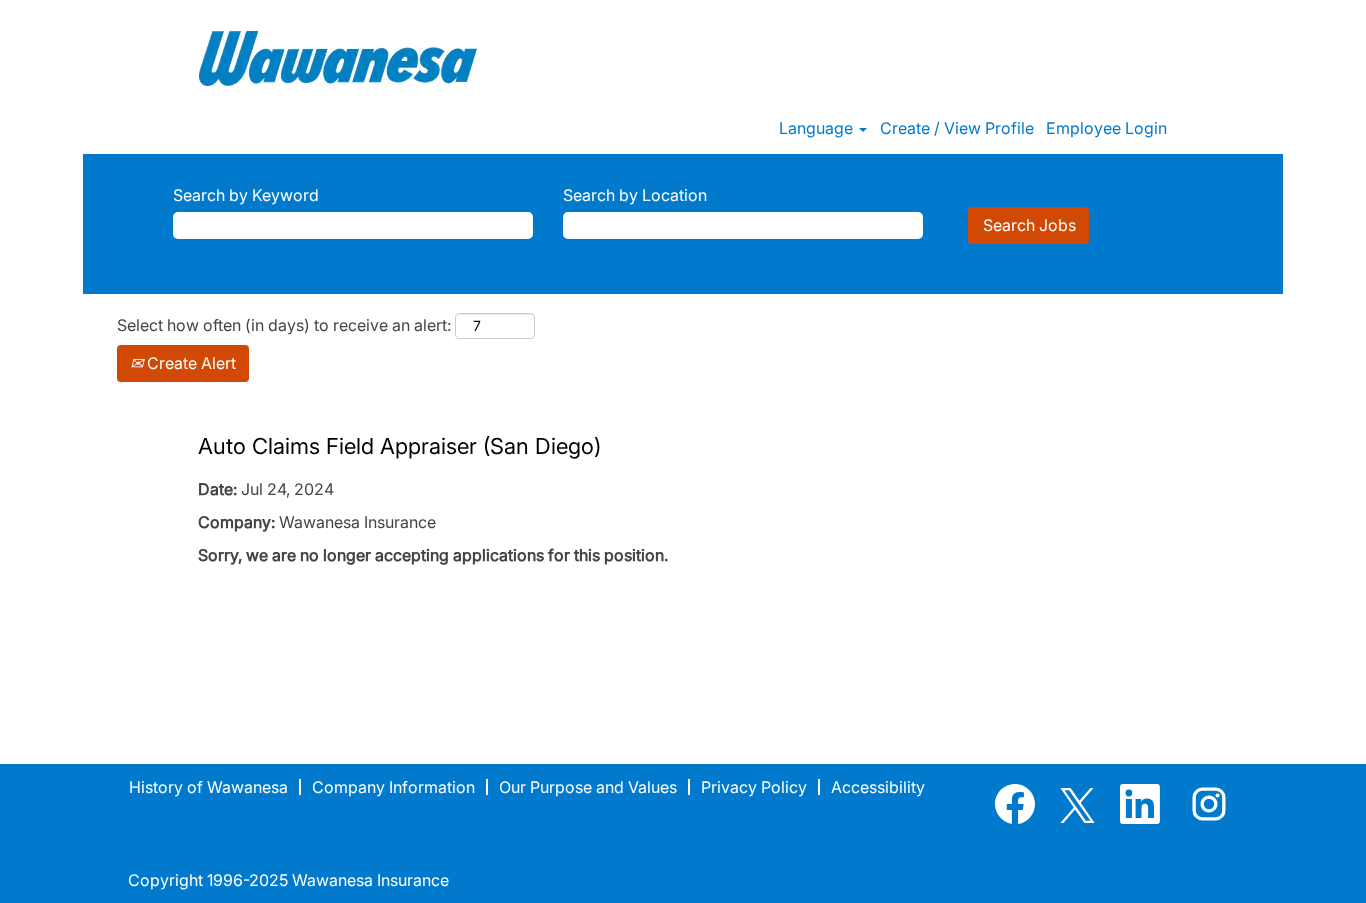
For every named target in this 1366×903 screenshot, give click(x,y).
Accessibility (878, 787)
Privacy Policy (754, 787)
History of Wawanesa (208, 787)
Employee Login (1106, 128)
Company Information (393, 787)
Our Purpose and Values (588, 787)
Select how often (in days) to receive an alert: (284, 325)
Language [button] (818, 128)
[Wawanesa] (338, 58)
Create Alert (189, 363)
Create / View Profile (957, 128)
